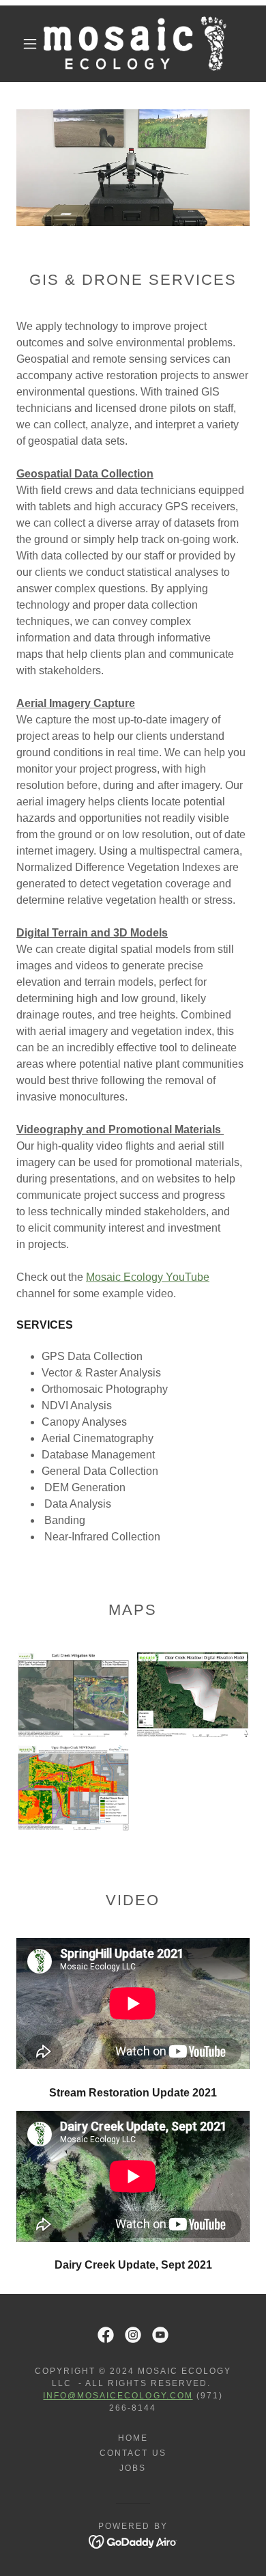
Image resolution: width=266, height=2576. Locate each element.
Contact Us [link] (133, 2453)
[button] (30, 44)
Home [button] (133, 2438)
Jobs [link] (133, 2468)
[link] (135, 44)
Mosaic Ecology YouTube (148, 1277)
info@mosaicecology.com (118, 2396)
